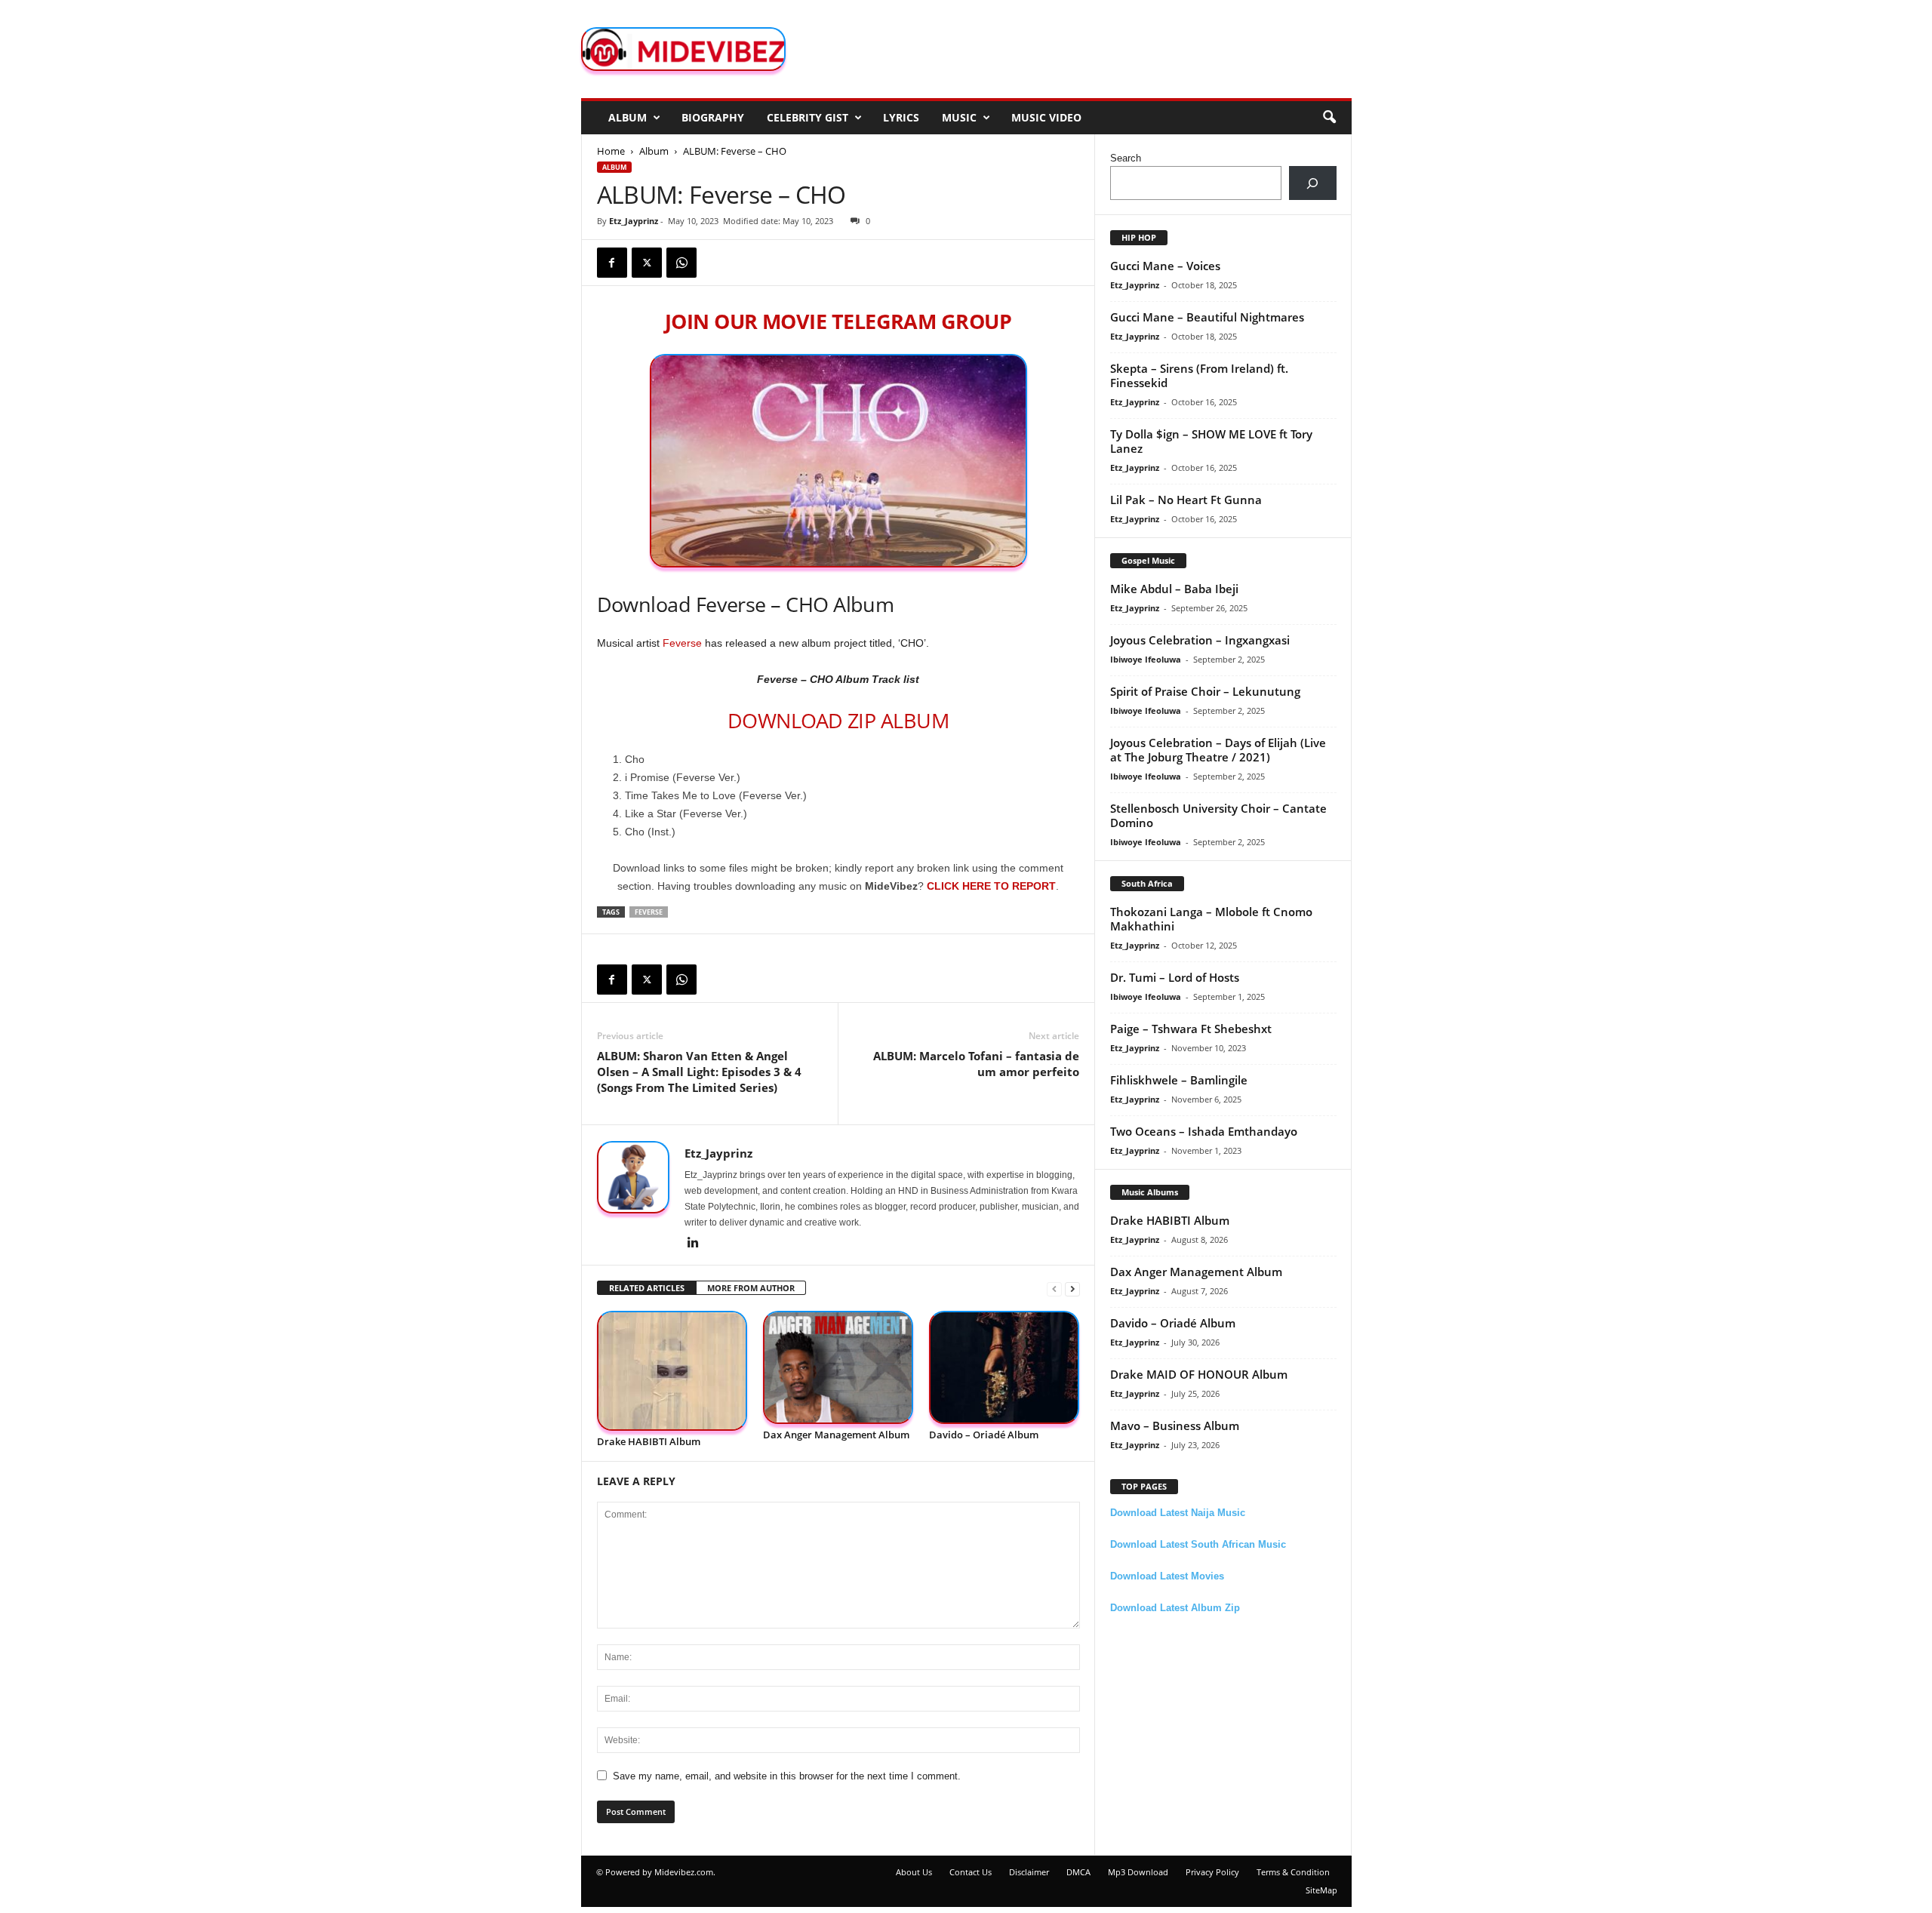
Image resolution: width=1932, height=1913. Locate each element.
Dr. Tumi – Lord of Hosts (1175, 977)
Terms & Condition (1293, 1872)
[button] (1329, 118)
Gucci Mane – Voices (1165, 266)
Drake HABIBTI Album (649, 1441)
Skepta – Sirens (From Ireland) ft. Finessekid (1199, 375)
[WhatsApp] (681, 263)
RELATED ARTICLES (647, 1288)
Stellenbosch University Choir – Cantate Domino (1218, 815)
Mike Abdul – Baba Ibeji (1174, 589)
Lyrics (901, 117)
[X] (647, 263)
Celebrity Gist (808, 117)
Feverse (682, 643)
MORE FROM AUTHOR (751, 1288)
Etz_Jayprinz (634, 221)
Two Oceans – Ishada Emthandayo (1204, 1131)
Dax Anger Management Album (836, 1435)
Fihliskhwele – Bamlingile (1179, 1080)
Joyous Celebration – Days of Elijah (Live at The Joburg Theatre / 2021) (1218, 750)
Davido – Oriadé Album (984, 1435)
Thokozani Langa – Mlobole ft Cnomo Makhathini (1211, 919)
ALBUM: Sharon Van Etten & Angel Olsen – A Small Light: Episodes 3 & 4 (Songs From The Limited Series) (699, 1072)
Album (628, 117)
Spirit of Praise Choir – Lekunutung (1205, 691)
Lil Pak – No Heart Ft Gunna (1186, 500)
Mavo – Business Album (1175, 1426)
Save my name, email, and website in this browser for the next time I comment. (787, 1776)
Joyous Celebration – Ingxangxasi (1200, 640)
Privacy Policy (1212, 1872)
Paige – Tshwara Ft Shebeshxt (1191, 1029)
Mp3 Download (1138, 1872)
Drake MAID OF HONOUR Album (1199, 1374)
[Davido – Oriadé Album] (1004, 1368)
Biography (713, 117)
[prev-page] (1054, 1289)
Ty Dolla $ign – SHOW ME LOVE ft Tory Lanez (1211, 441)
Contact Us (971, 1872)
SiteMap (1321, 1890)
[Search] (1313, 183)
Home (611, 151)
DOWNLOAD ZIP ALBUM (838, 720)
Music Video (1046, 117)
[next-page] (1072, 1289)
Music (959, 117)
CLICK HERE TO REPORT (991, 886)
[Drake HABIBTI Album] (672, 1371)
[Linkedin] (694, 1244)
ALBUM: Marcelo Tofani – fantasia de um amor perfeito (976, 1064)
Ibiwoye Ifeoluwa (1146, 659)
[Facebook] (612, 263)
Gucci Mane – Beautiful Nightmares (1207, 317)
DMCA (1078, 1872)
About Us (914, 1872)
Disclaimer (1029, 1872)
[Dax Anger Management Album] (838, 1368)
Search (1126, 158)
